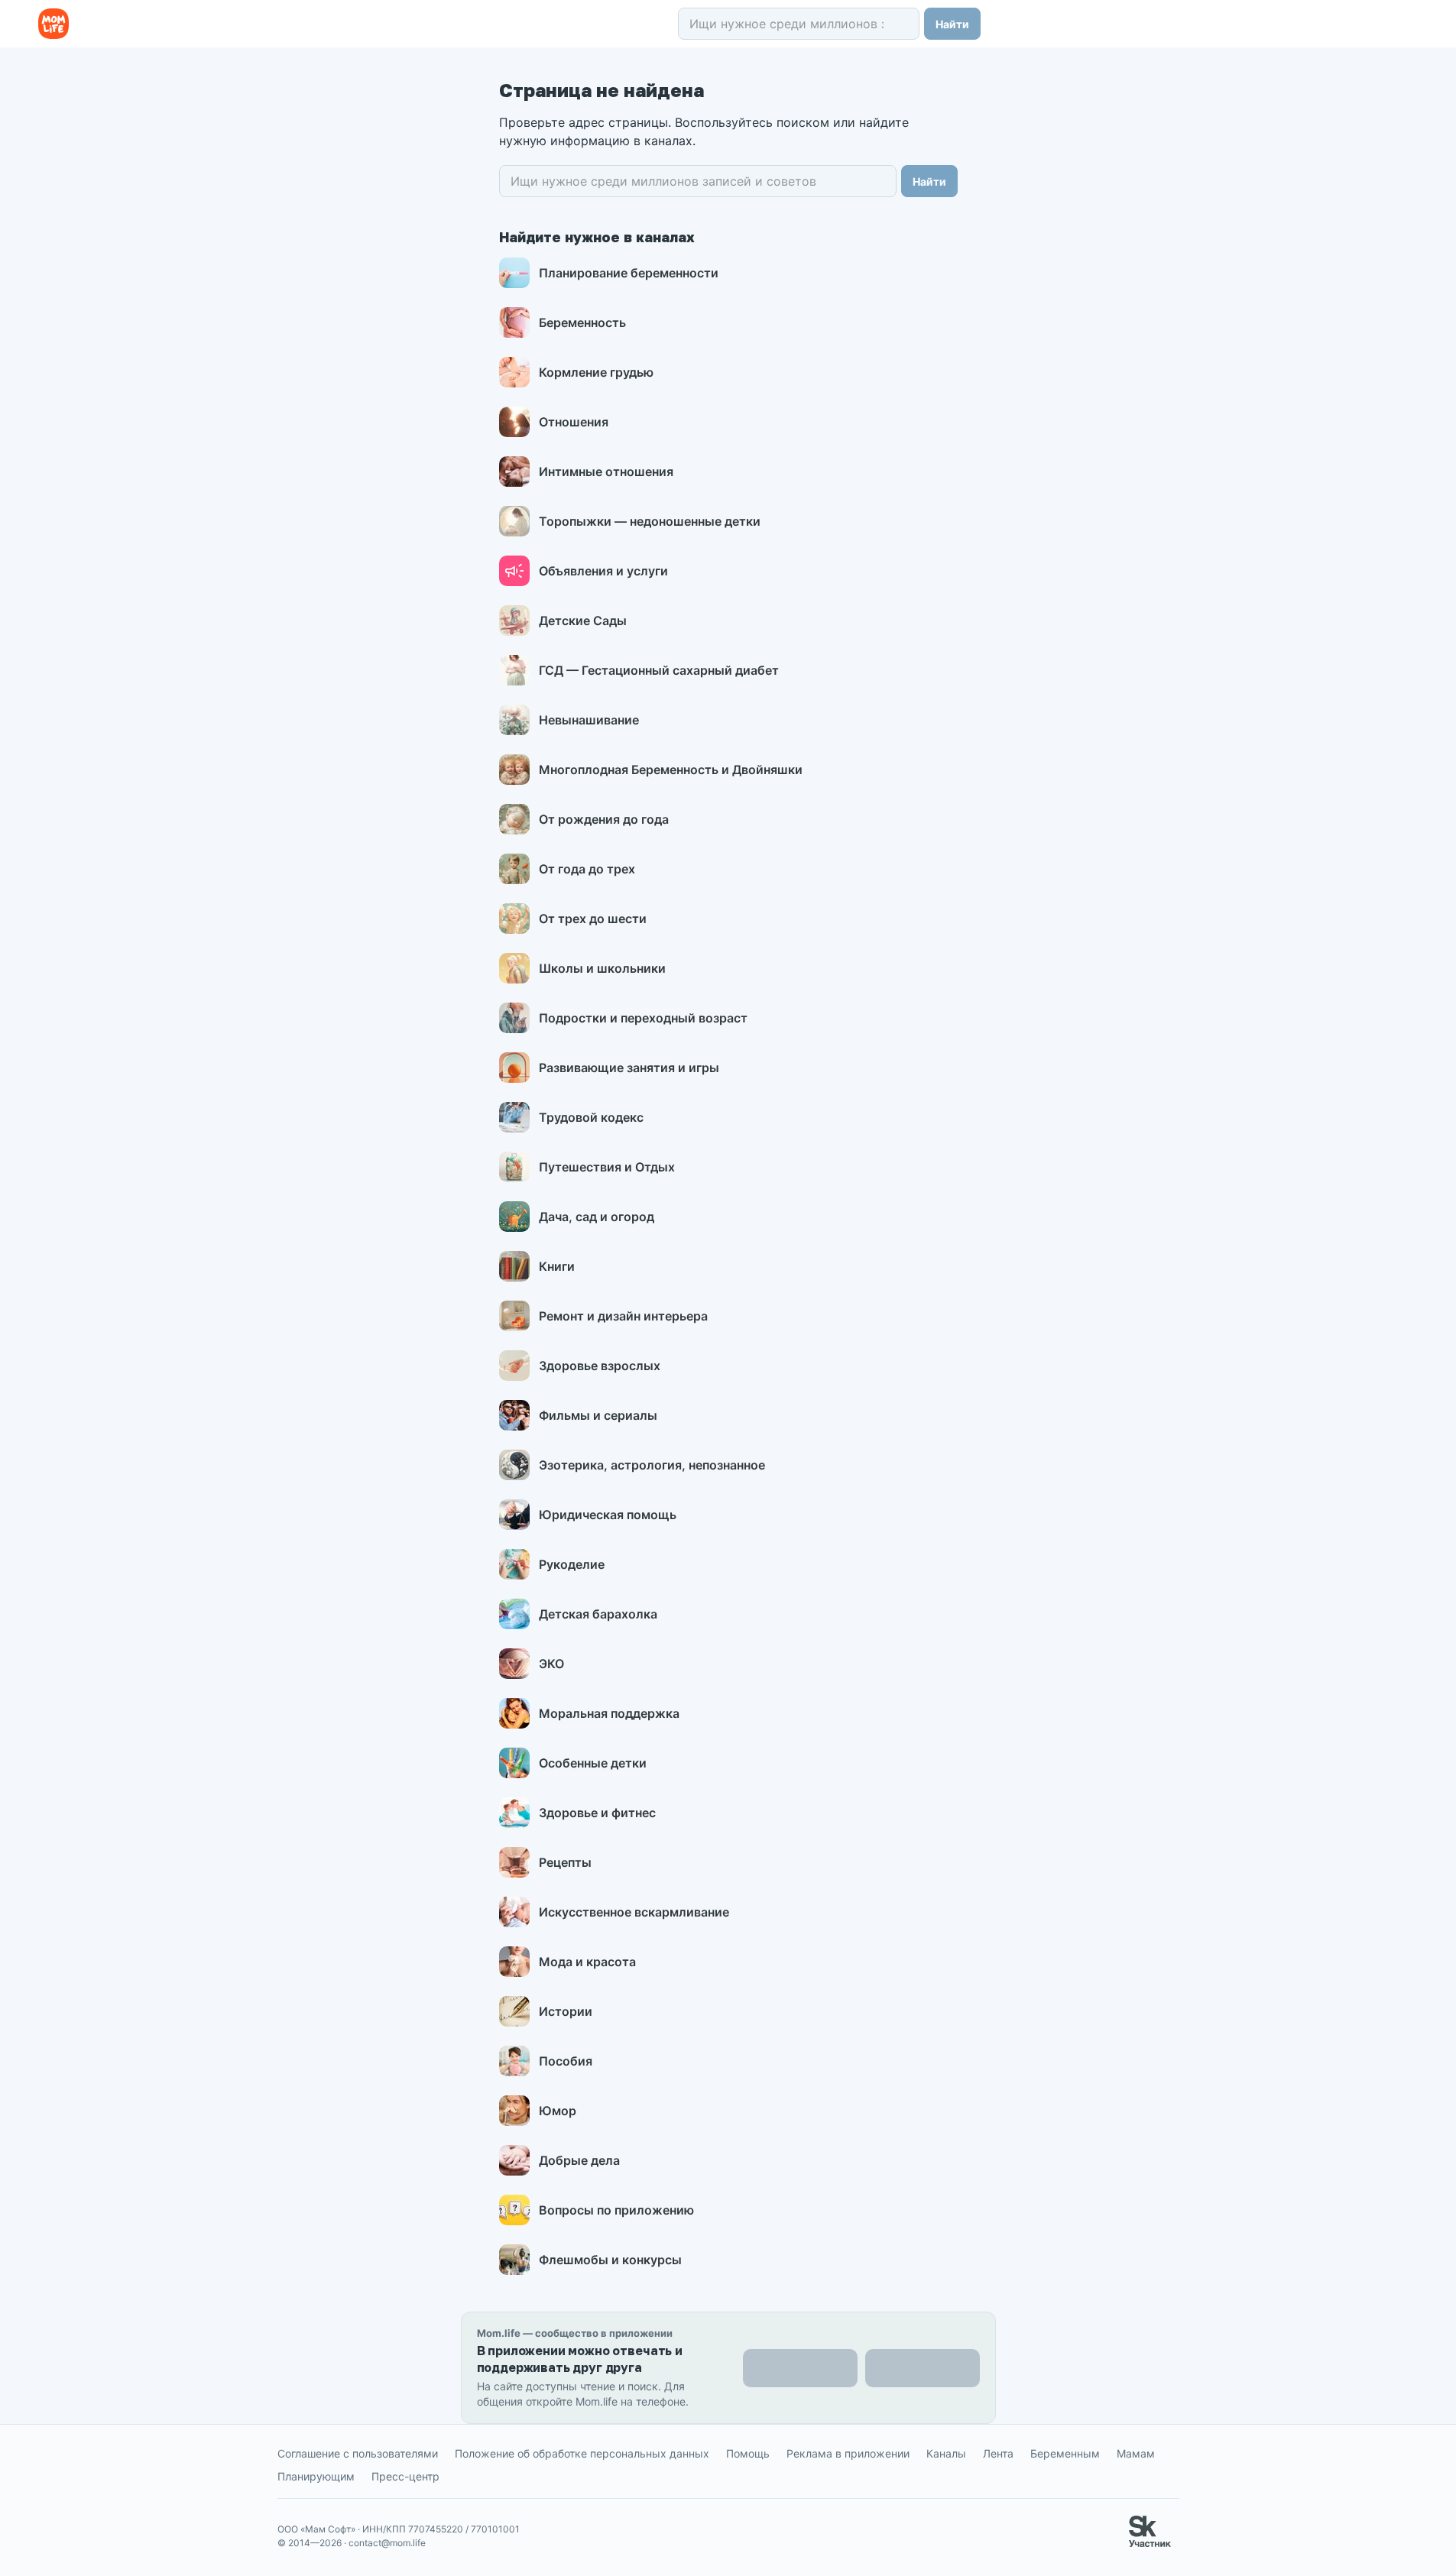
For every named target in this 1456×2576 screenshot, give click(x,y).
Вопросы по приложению (616, 2210)
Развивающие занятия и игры (629, 1068)
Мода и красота (587, 1962)
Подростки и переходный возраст (643, 1018)
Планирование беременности (629, 273)
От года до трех (587, 869)
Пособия (566, 2061)
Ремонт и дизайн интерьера (623, 1316)
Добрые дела (579, 2160)
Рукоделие (572, 1564)
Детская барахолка (598, 1614)
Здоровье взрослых (600, 1366)
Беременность (582, 322)
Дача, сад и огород (597, 1217)
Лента (998, 2453)
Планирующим (316, 2476)
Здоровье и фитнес (597, 1813)
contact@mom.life (387, 2543)
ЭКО (551, 1664)
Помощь (748, 2453)
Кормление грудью (596, 372)
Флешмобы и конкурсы (610, 2260)
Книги (557, 1266)
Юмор (558, 2111)
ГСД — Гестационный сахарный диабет (659, 670)
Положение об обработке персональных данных (582, 2453)
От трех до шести (593, 919)
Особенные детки (593, 1763)
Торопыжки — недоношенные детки (650, 521)
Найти (952, 24)
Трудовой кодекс (591, 1117)
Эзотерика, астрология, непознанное (652, 1465)
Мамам (1136, 2453)
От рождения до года (604, 819)
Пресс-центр (405, 2476)
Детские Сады (583, 621)
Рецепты (565, 1862)
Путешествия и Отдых (607, 1167)
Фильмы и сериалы (598, 1415)
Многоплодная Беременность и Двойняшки (671, 770)
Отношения (574, 422)
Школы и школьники (602, 968)
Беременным (1065, 2453)
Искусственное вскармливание (634, 1912)
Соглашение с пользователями (358, 2453)
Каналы (946, 2453)
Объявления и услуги (603, 571)
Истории (566, 2011)
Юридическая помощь (608, 1515)
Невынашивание (589, 720)
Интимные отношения (606, 471)
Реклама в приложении (848, 2453)
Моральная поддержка (609, 1713)
